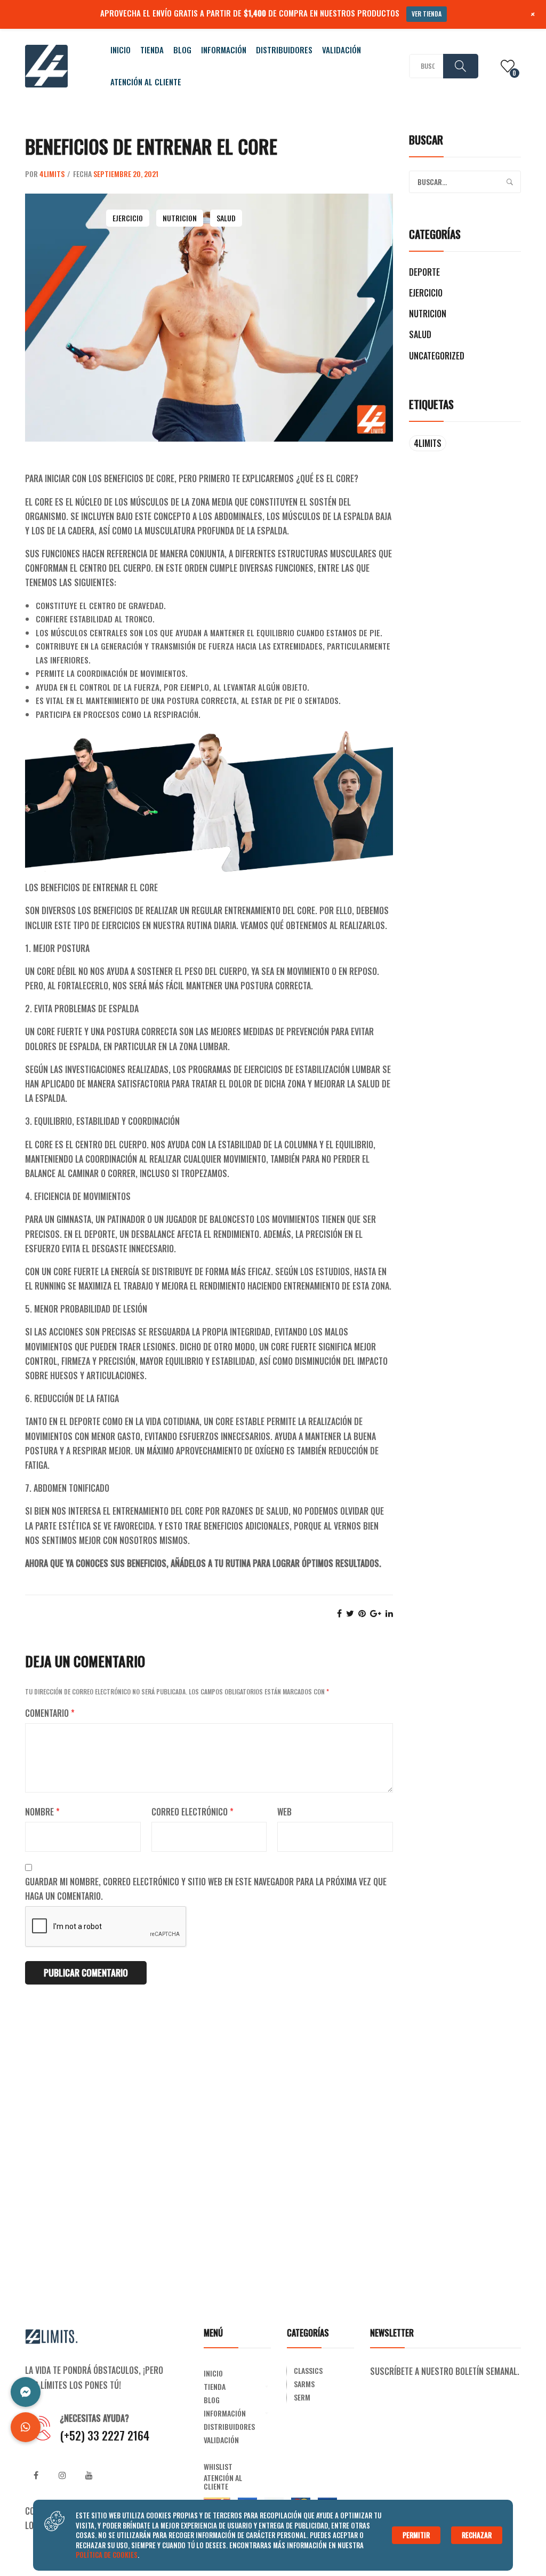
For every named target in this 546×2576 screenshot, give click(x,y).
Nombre (42, 1812)
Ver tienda (427, 14)
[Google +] (376, 1613)
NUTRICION (180, 218)
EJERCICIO (128, 218)
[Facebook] (339, 1613)
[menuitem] (121, 50)
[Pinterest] (362, 1613)
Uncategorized (437, 356)
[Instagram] (62, 2475)
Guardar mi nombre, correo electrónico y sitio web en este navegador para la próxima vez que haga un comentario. (206, 1889)
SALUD (226, 218)
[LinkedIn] (389, 1613)
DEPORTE (424, 272)
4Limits (52, 174)
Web (284, 1812)
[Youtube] (89, 2475)
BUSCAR (461, 66)
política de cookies (107, 2555)
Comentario (50, 1713)
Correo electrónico (192, 1812)
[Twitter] (350, 1613)
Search (510, 182)
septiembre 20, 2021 (126, 174)
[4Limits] (46, 65)
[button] (26, 2427)
